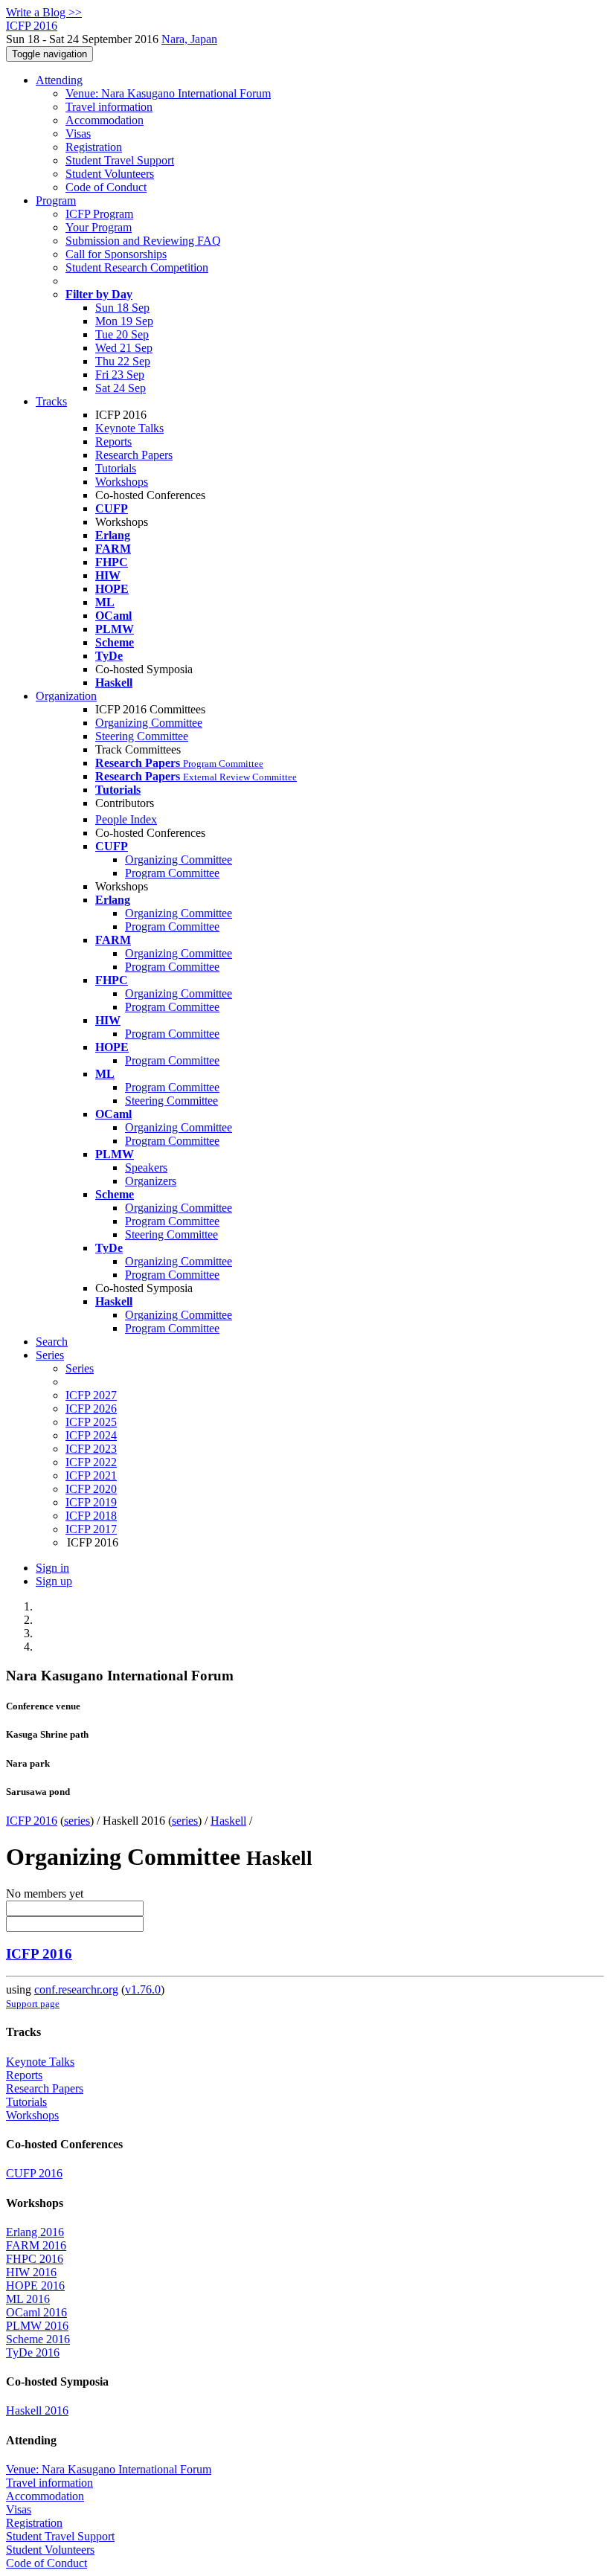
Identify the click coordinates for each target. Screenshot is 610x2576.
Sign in (52, 1568)
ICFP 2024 (91, 1435)
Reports (113, 441)
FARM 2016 (36, 2245)
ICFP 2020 (91, 1489)
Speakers (146, 1167)
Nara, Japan (189, 39)
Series (80, 1368)
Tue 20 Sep (122, 334)
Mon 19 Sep (124, 321)
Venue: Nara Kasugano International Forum (168, 93)
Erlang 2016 (35, 2232)
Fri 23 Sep (120, 375)
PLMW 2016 (37, 2326)
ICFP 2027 (91, 1395)
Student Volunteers (110, 174)
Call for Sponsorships (116, 254)
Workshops (122, 482)
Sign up (54, 1581)
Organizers (151, 1181)
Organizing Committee (149, 723)
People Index (126, 819)
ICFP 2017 (91, 1529)
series (77, 1821)
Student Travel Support (120, 160)
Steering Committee (142, 736)
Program (56, 200)
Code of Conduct (106, 187)
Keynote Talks (129, 428)
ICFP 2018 (91, 1516)
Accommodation (105, 120)
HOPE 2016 (35, 2286)
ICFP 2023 (91, 1449)
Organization (66, 696)
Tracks (51, 401)
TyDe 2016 (33, 2352)
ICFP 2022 (91, 1462)
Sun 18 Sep (122, 308)
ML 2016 (28, 2299)
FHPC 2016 (35, 2259)
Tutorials (116, 468)
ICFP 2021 (91, 1475)
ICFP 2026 (91, 1409)
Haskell (228, 1821)
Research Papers (134, 455)
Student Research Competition (137, 267)
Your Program (99, 227)
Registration (94, 147)
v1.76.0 (143, 1989)
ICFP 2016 (32, 1821)
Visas (78, 134)
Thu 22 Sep (123, 361)
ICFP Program (99, 214)
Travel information (109, 107)
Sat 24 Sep (121, 388)
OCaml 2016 (36, 2312)
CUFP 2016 (34, 2173)
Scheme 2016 (38, 2339)
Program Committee (172, 873)
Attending (59, 80)
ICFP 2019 (91, 1502)
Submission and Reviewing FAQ (143, 241)
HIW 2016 (31, 2272)
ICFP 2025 (91, 1422)
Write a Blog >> (44, 12)
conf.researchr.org (76, 1989)
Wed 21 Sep (124, 348)
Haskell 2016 (37, 2410)
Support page (33, 2004)
